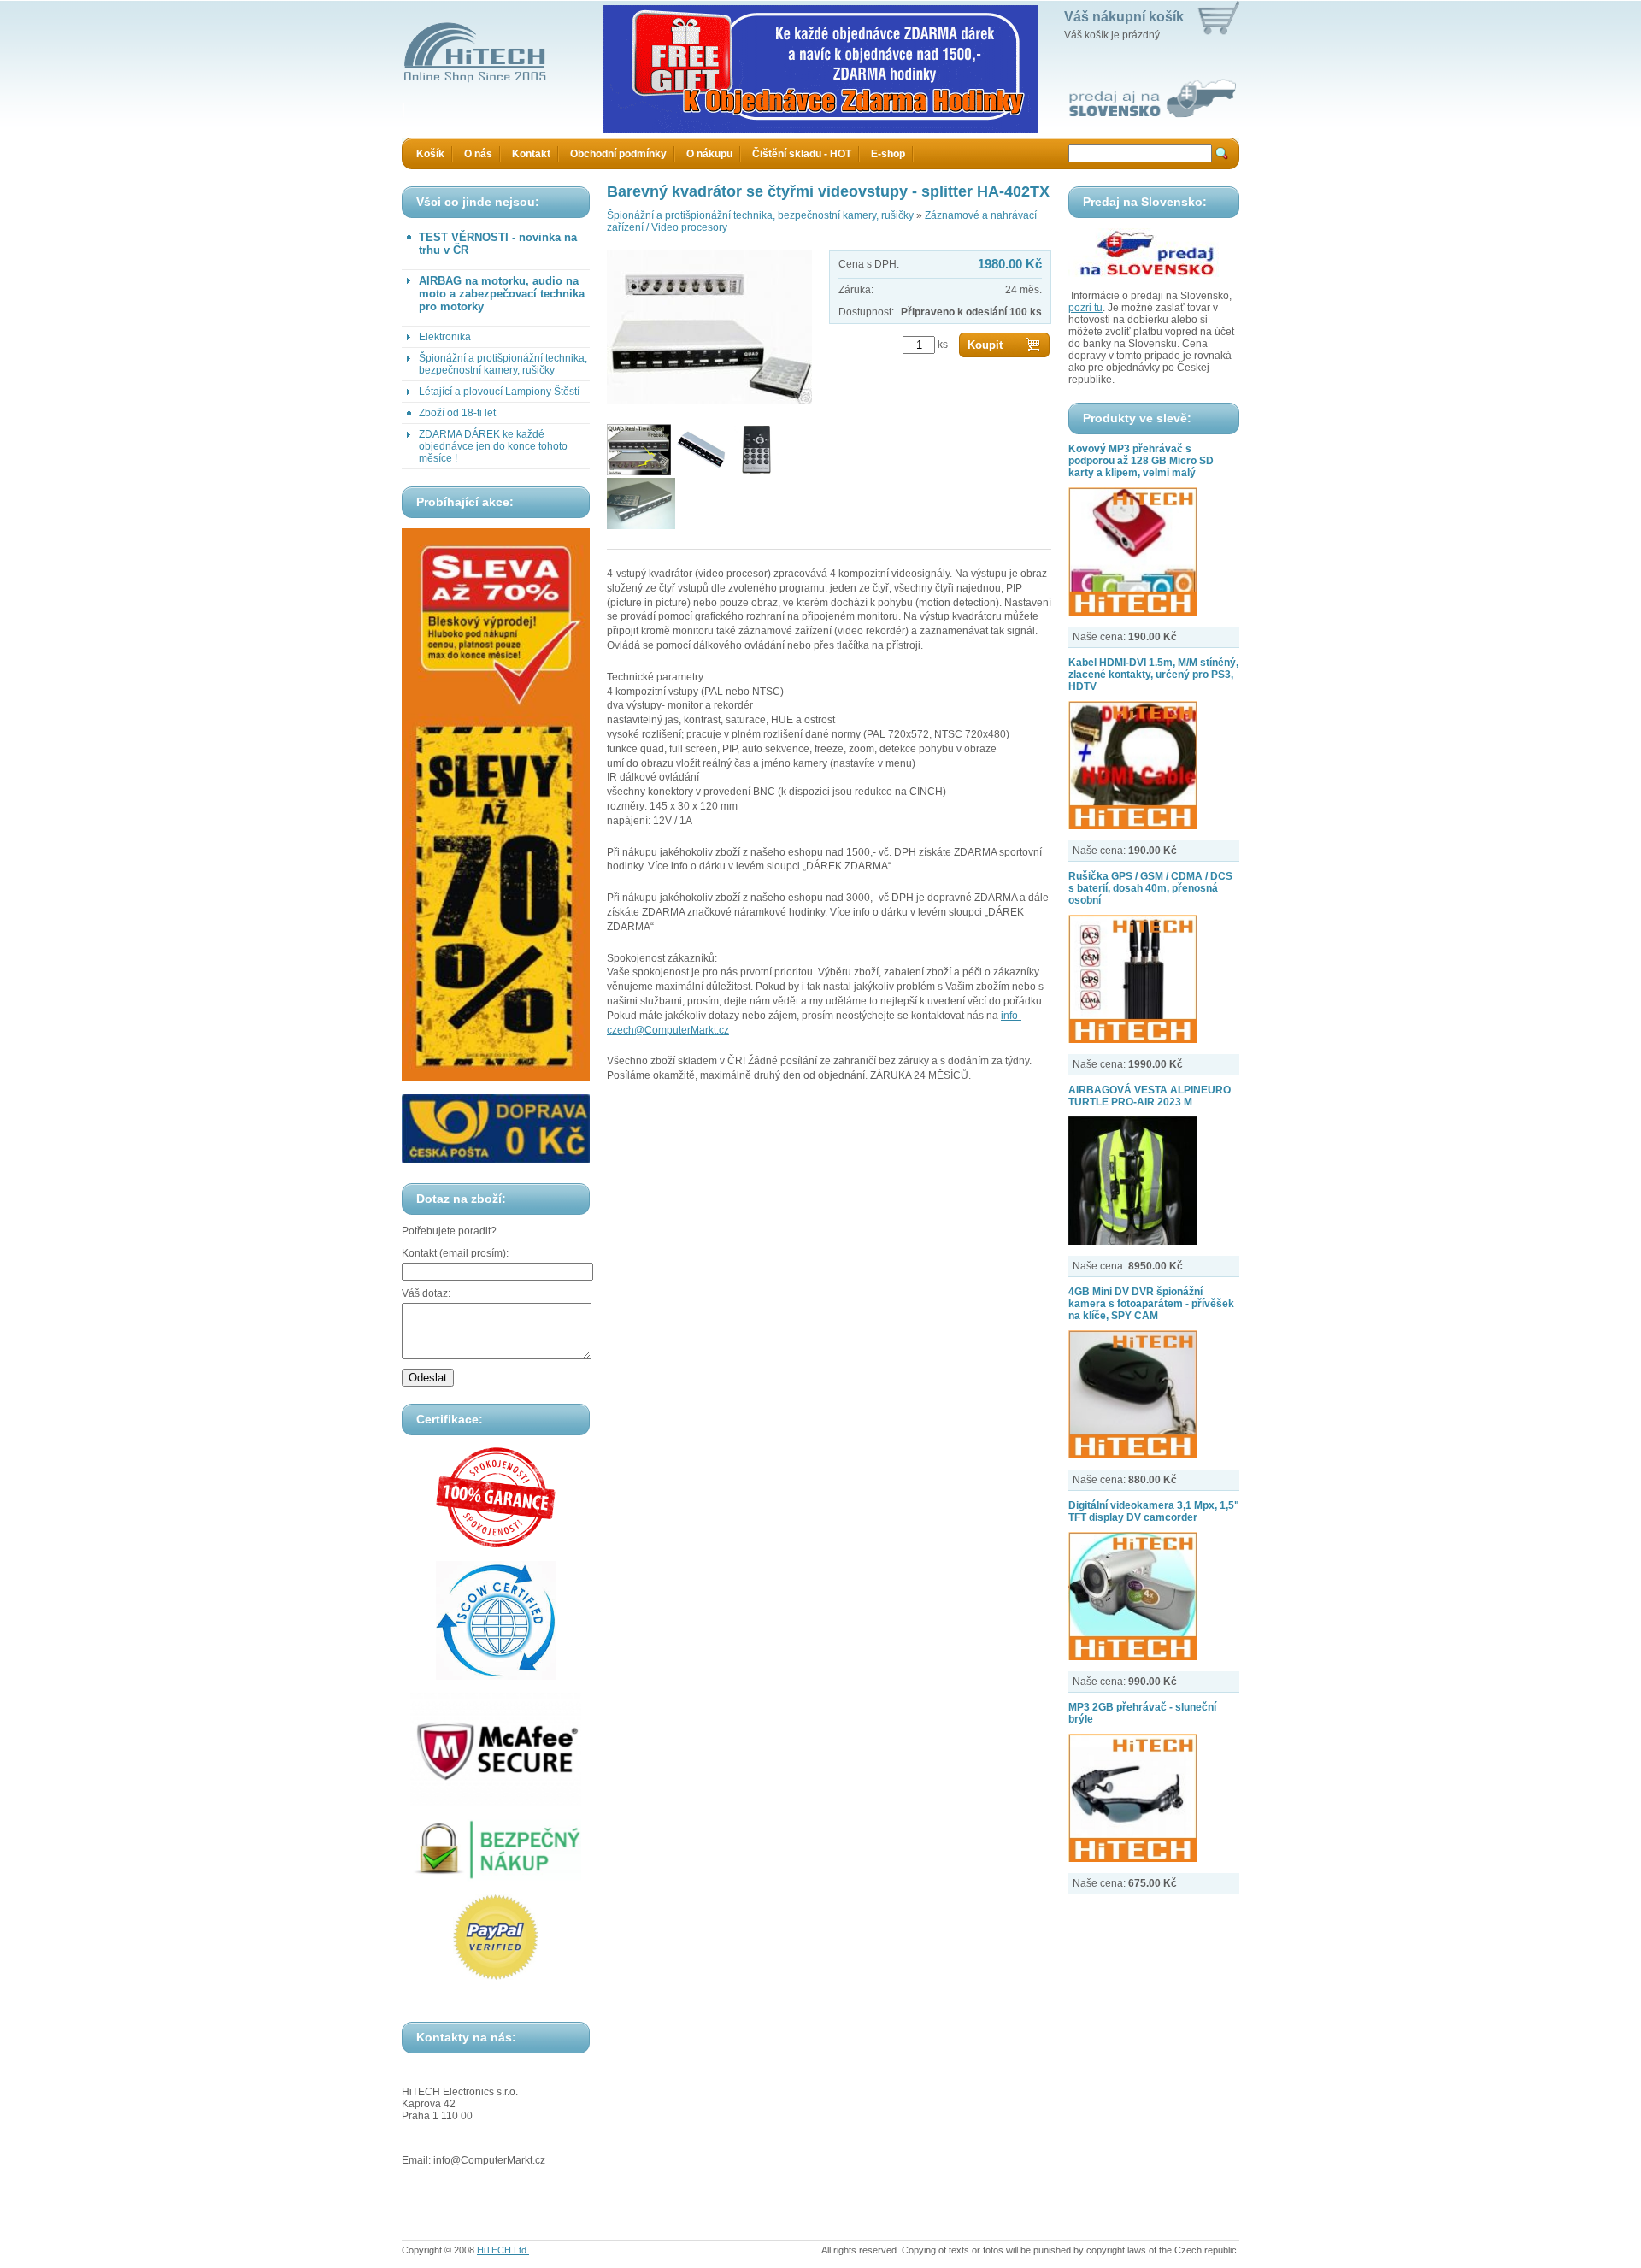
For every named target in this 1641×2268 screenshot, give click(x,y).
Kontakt (531, 154)
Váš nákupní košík (1124, 17)
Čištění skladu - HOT (802, 154)
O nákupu (709, 154)
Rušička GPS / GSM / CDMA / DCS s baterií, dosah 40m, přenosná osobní (1150, 888)
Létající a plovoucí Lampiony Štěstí (499, 392)
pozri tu (1085, 308)
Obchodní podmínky (618, 154)
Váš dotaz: (426, 1293)
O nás (478, 154)
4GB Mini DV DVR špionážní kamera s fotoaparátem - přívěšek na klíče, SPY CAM (1151, 1304)
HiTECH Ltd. (503, 2250)
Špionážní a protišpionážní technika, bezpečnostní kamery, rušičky (503, 364)
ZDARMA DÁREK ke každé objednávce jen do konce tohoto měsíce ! (493, 446)
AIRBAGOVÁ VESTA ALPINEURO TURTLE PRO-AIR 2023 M (1150, 1096)
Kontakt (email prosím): (455, 1253)
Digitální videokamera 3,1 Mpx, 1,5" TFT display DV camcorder (1154, 1511)
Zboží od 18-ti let (457, 413)
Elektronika (445, 337)
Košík (430, 154)
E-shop (888, 154)
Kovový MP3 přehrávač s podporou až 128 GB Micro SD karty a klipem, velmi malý (1141, 461)
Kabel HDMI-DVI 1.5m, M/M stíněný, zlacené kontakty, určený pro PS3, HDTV (1153, 675)
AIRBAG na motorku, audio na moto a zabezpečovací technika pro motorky (502, 294)
